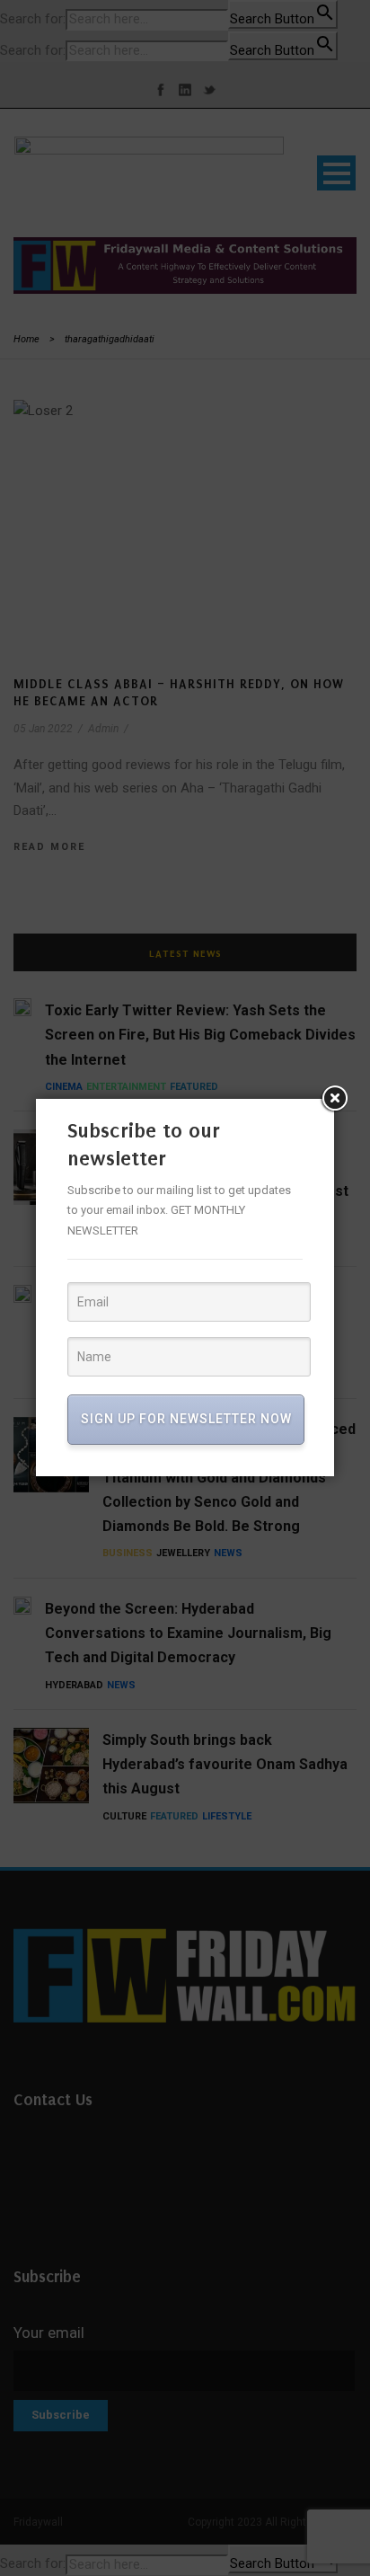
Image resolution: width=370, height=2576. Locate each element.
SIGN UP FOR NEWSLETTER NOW (186, 1419)
